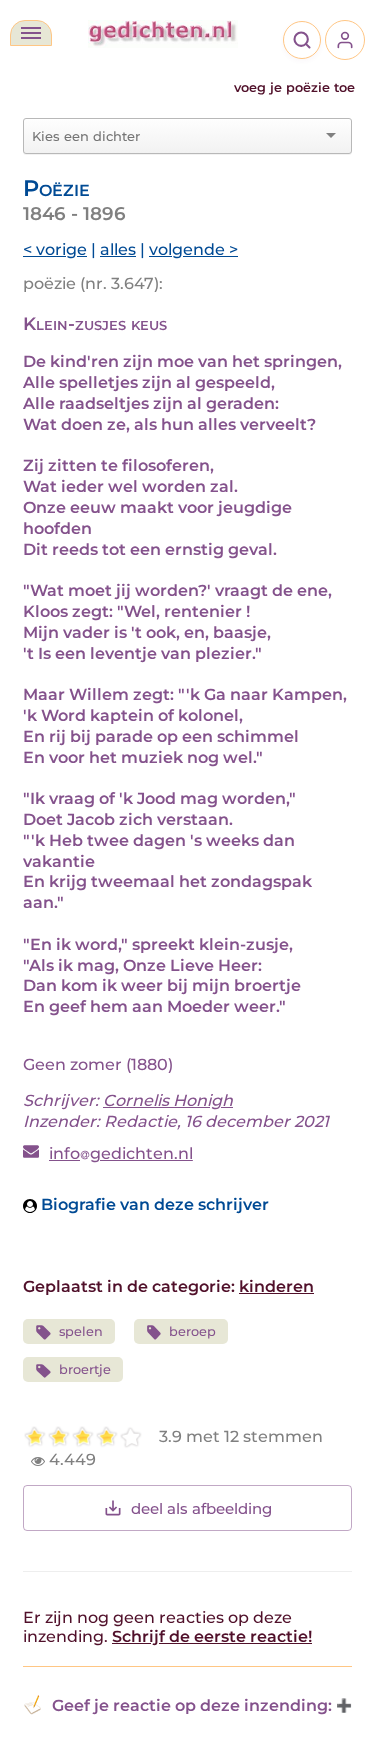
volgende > (193, 249)
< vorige (55, 249)
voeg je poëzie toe (294, 87)
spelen (81, 1331)
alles (118, 249)
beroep (192, 1331)
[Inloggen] (345, 40)
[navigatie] (31, 33)
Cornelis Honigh (168, 1100)
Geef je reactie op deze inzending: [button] (192, 1705)
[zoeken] (302, 40)
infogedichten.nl (121, 1153)
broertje (85, 1369)
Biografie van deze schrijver (153, 1204)
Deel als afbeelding (201, 1508)
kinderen (276, 1286)
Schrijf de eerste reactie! (212, 1636)
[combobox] (175, 136)
